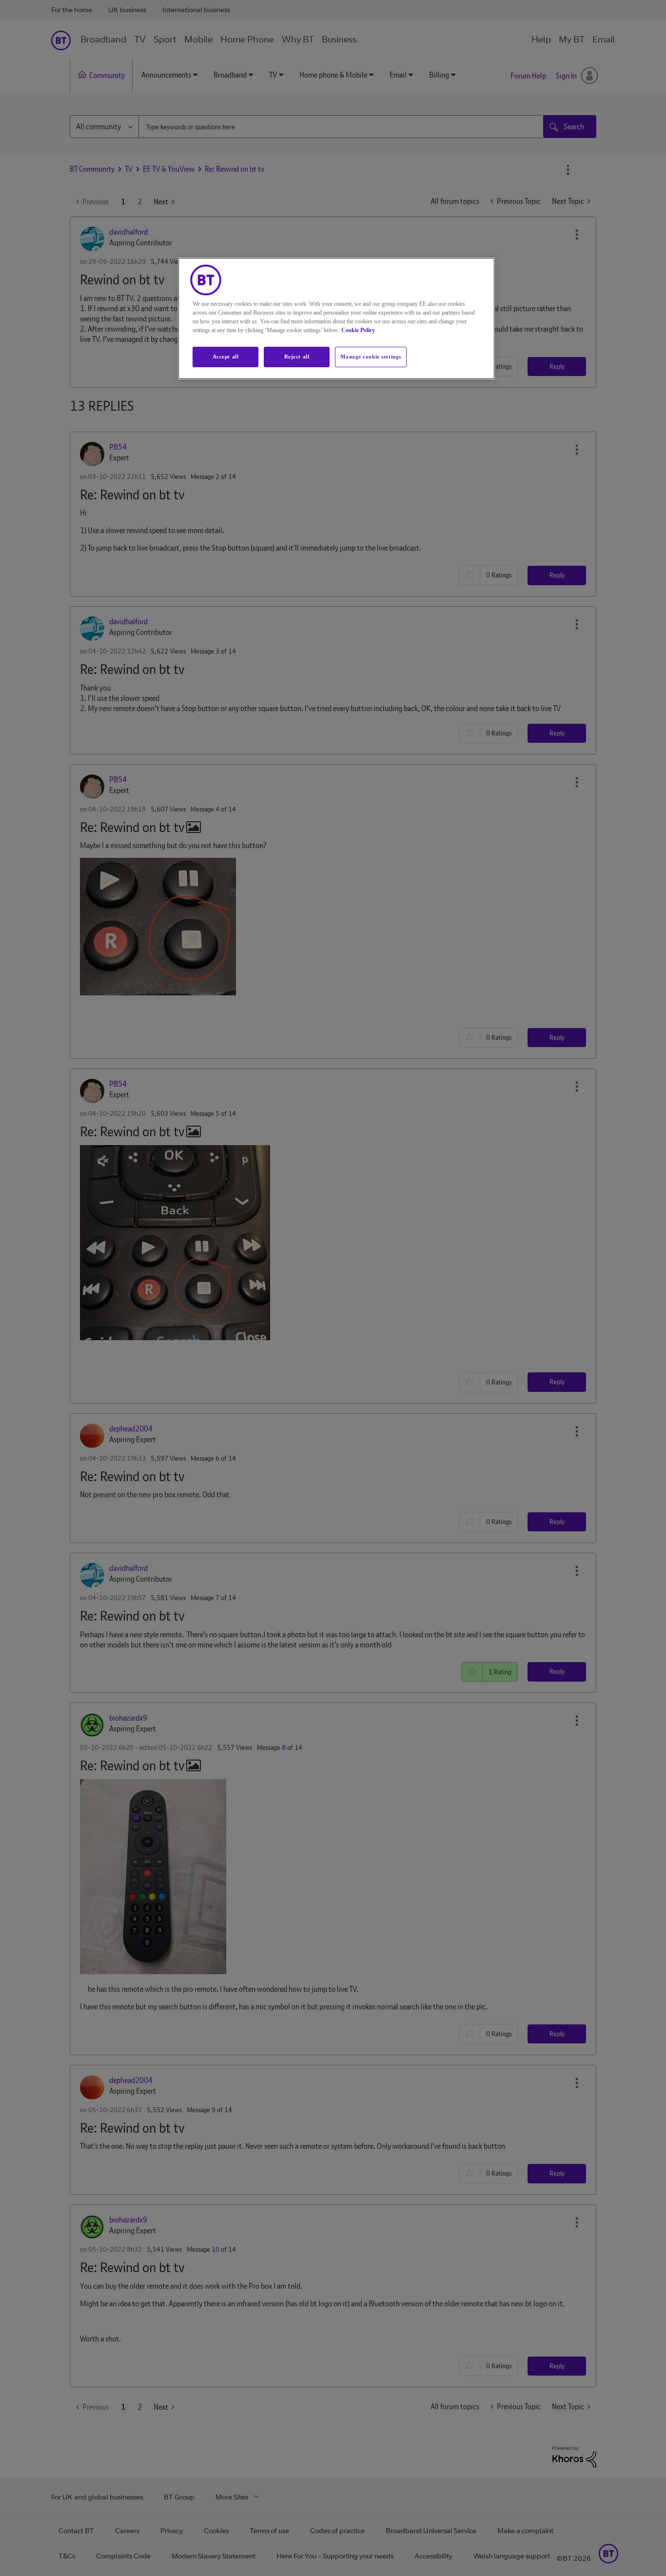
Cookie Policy (358, 330)
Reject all (297, 357)
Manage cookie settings (371, 357)
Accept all (226, 357)
